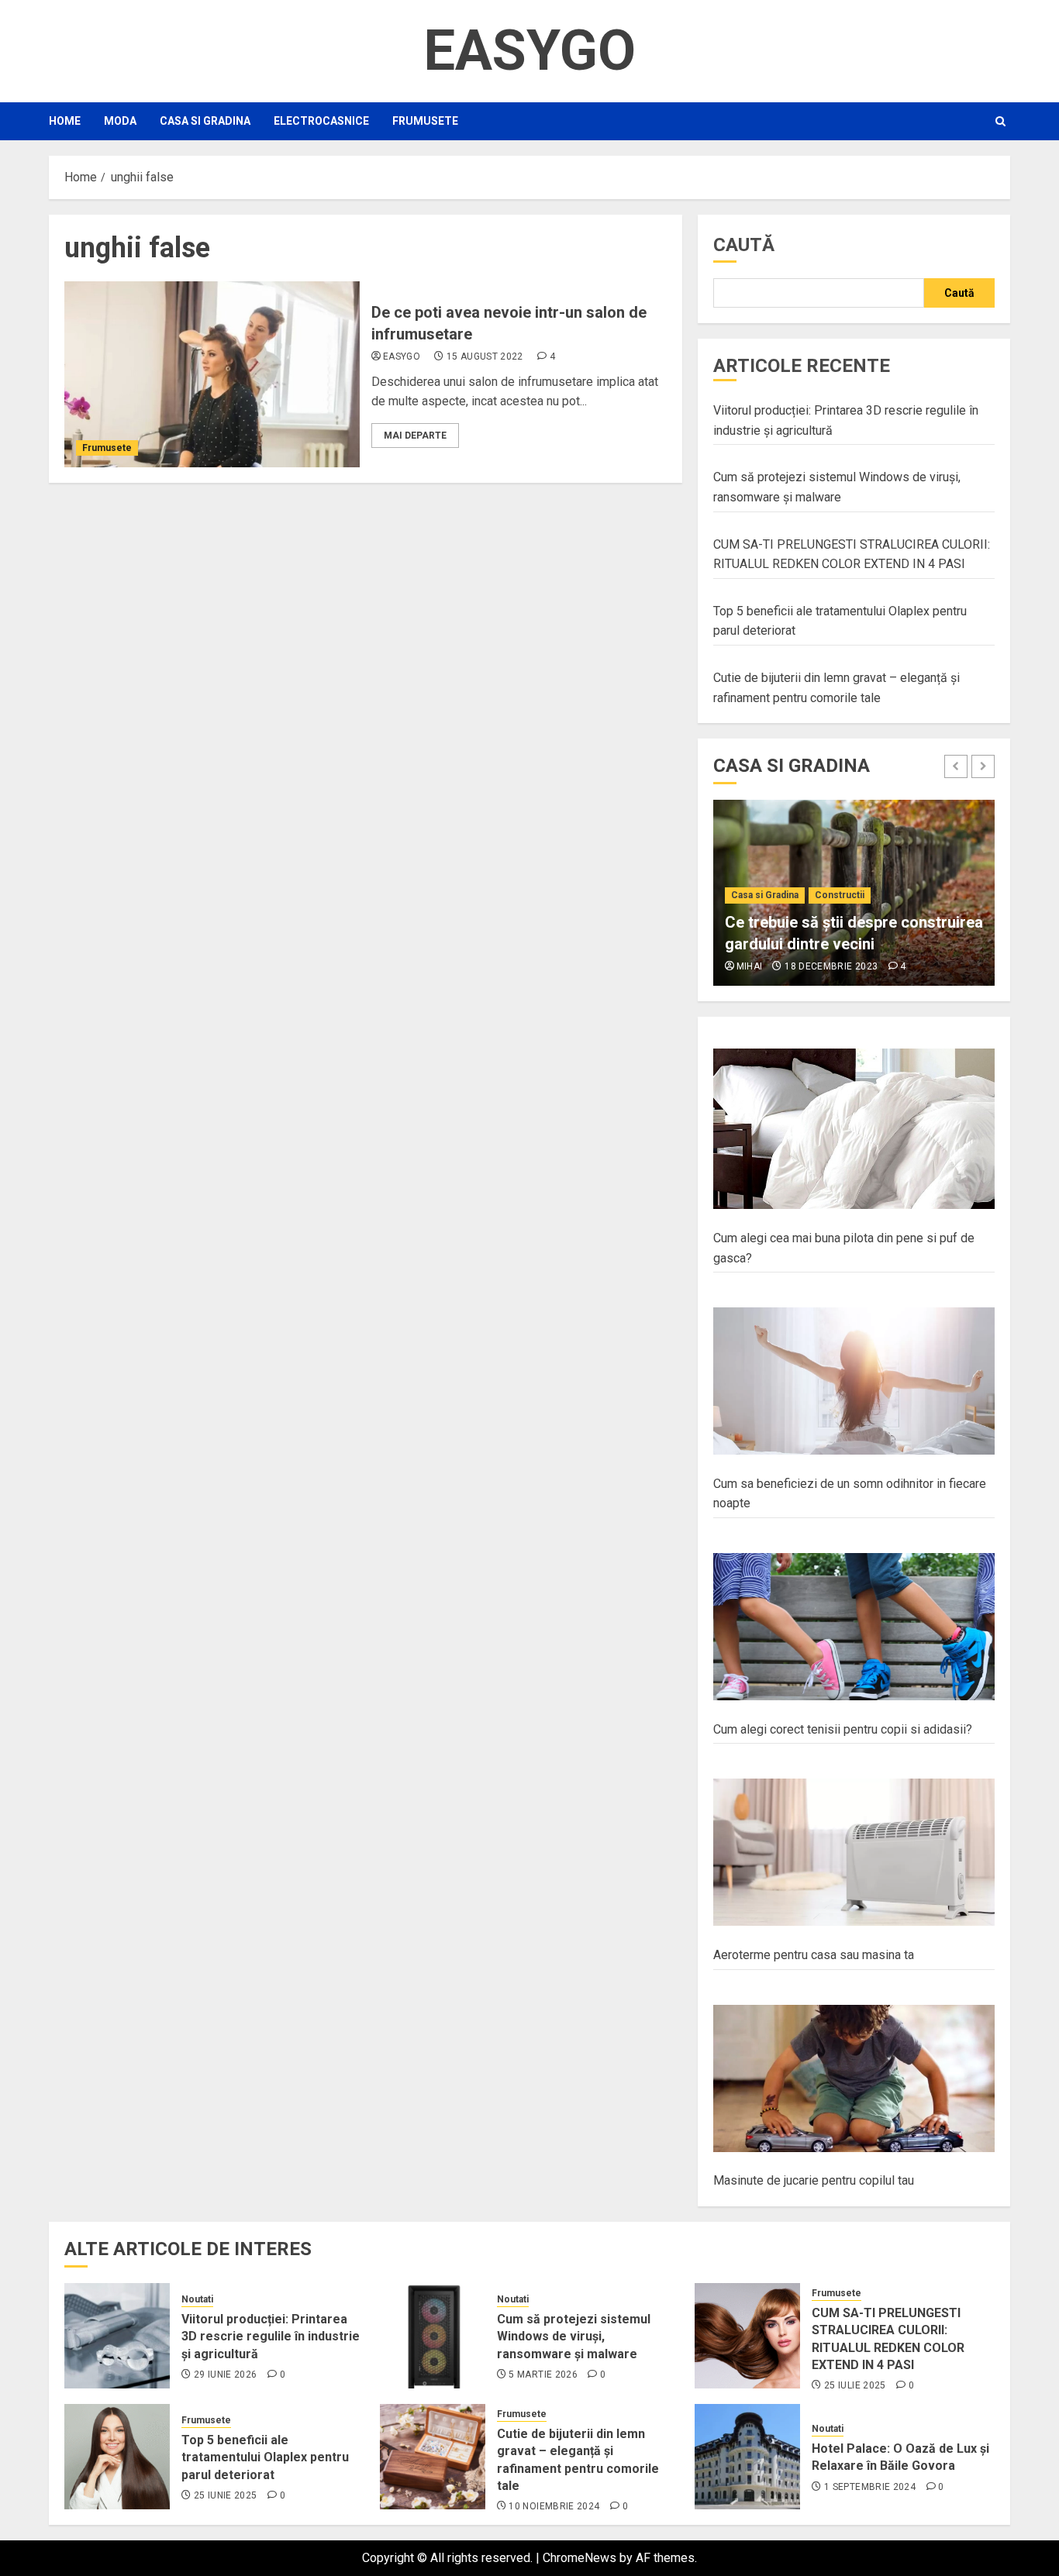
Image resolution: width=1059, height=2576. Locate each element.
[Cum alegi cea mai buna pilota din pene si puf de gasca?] (854, 1129)
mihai (750, 966)
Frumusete (425, 121)
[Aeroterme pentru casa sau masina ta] (854, 1853)
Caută (744, 245)
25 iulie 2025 (855, 2385)
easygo (402, 356)
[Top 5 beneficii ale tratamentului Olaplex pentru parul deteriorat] (117, 2457)
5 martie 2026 (543, 2375)
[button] (1000, 121)
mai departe (415, 436)
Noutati (197, 2299)
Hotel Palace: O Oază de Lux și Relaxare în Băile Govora (900, 2457)
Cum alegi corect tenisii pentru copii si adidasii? (843, 1729)
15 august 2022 (485, 356)
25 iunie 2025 (226, 2495)
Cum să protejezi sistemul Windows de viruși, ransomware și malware (574, 2337)
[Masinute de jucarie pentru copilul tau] (854, 2079)
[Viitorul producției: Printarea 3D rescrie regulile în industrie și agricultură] (117, 2336)
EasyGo (529, 51)
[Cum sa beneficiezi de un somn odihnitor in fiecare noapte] (854, 1381)
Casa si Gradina (205, 121)
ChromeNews (580, 2558)
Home (65, 121)
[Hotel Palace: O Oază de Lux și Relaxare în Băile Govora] (747, 2457)
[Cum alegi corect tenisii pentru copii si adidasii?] (854, 1627)
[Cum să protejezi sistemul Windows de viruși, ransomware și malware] (433, 2336)
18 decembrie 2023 (831, 966)
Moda (120, 121)
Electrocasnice (321, 121)
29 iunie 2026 (226, 2375)
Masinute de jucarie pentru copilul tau (814, 2180)
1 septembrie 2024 (870, 2487)
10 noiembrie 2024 (554, 2506)
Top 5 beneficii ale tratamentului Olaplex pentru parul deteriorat (265, 2457)
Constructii (840, 895)
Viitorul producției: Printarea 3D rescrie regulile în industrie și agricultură (271, 2337)
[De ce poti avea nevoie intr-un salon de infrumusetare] (212, 374)
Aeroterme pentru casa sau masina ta (814, 1955)
